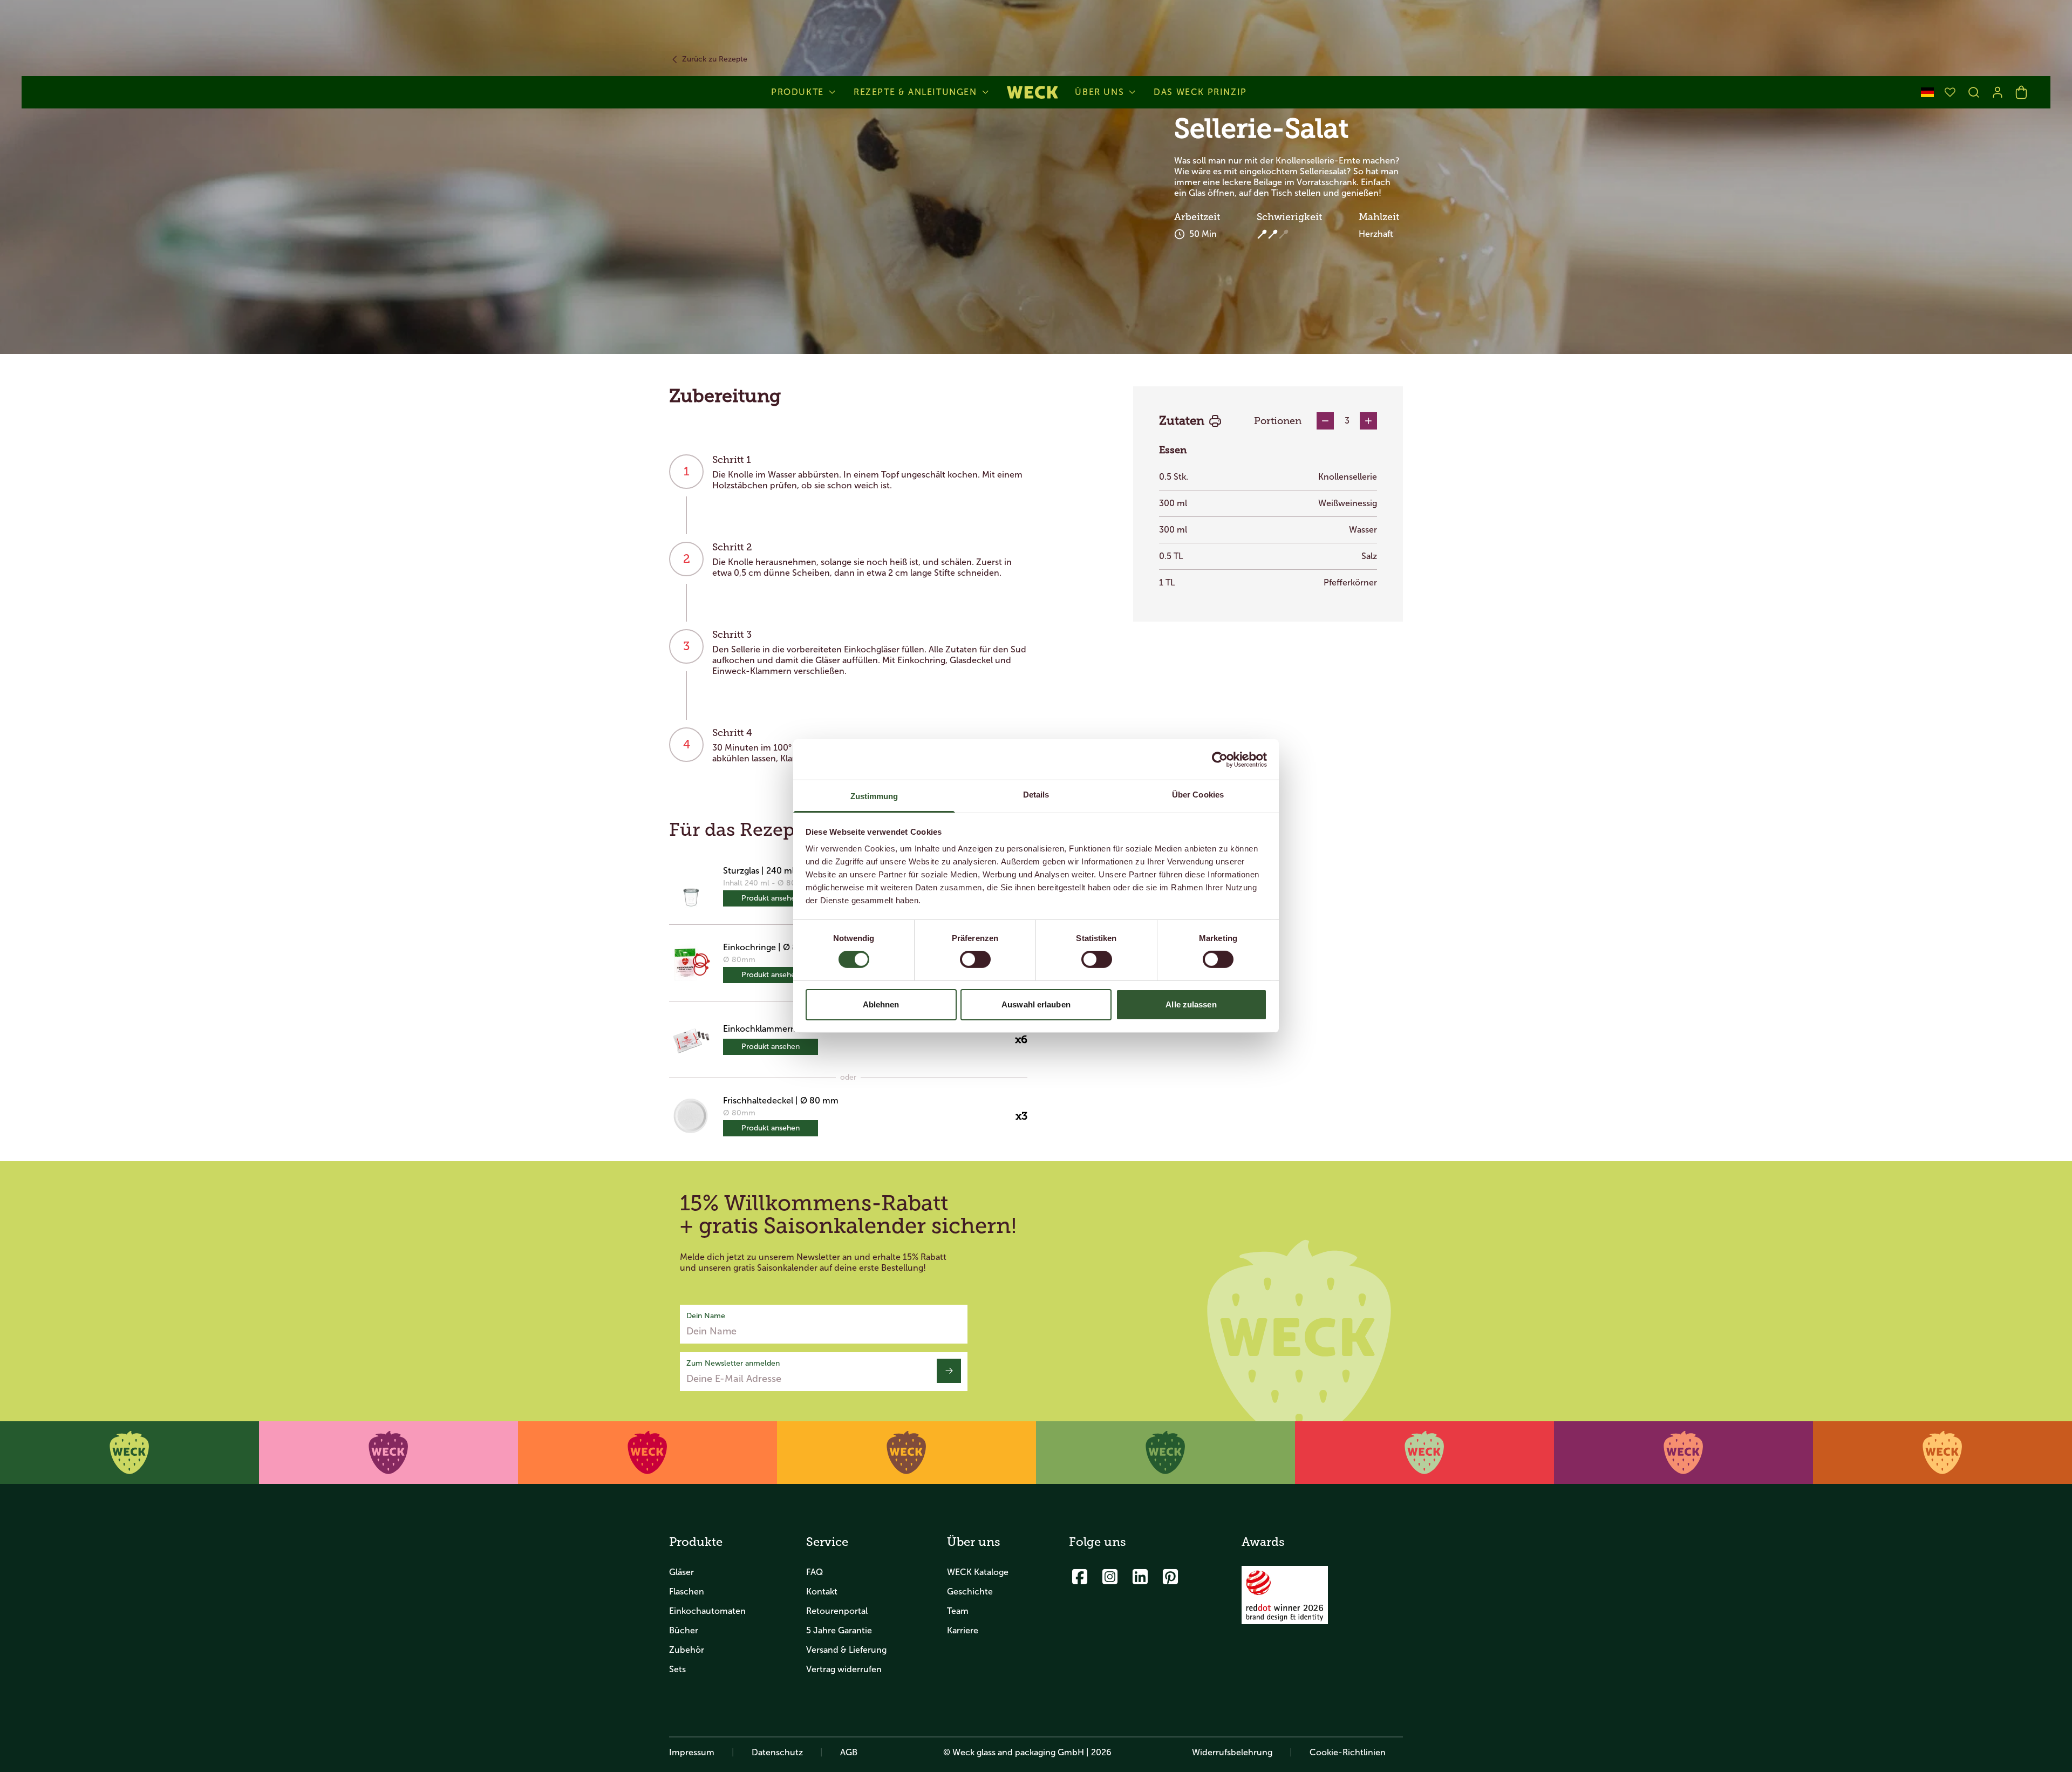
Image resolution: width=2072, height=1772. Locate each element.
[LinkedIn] (1140, 1577)
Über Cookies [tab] (1198, 795)
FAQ (815, 1572)
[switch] (975, 959)
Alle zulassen (1191, 1004)
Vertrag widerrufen (844, 1669)
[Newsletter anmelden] (949, 1371)
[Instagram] (1110, 1577)
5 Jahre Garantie (839, 1630)
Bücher (684, 1630)
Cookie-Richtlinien (1348, 1752)
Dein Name (706, 1316)
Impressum (692, 1752)
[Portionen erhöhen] (1368, 421)
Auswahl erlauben (1036, 1004)
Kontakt (822, 1592)
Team (958, 1611)
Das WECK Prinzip (1200, 92)
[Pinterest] (1170, 1577)
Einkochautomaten (707, 1611)
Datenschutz (777, 1752)
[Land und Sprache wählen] (1927, 92)
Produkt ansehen (771, 898)
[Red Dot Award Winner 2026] (1285, 1595)
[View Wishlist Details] (1950, 92)
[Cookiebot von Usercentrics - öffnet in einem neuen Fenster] (1220, 759)
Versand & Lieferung (846, 1650)
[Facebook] (1080, 1577)
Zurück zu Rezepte (715, 59)
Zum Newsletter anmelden (733, 1363)
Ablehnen (881, 1004)
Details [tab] (1036, 795)
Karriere (963, 1630)
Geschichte (970, 1592)
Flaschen (687, 1592)
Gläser (681, 1572)
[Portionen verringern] (1325, 421)
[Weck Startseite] (1032, 92)
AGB (849, 1752)
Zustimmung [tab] (874, 796)
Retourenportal (837, 1611)
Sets (677, 1669)
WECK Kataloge (978, 1572)
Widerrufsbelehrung (1232, 1752)
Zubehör (687, 1650)
